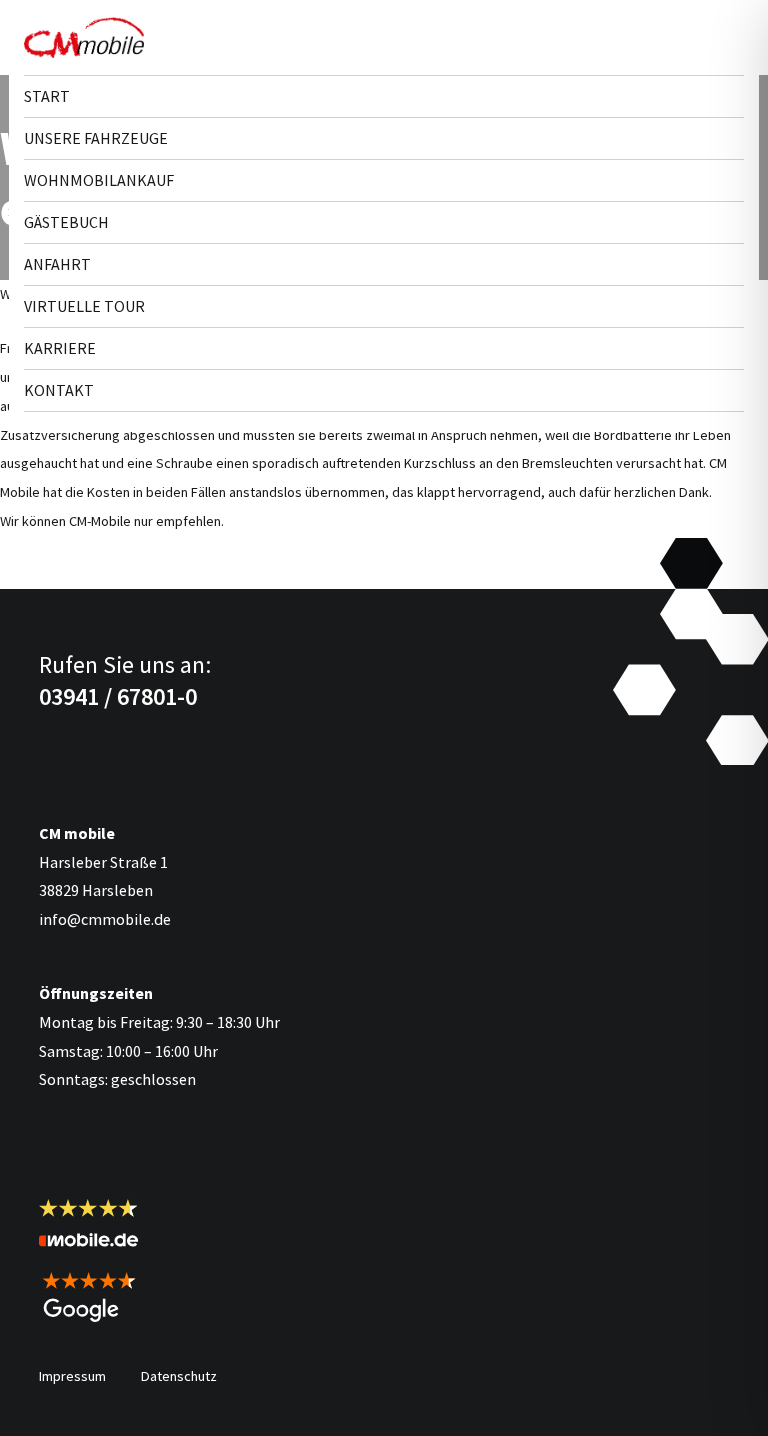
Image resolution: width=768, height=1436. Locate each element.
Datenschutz (179, 1376)
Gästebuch (66, 222)
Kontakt (59, 390)
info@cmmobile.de (105, 919)
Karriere (60, 348)
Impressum (72, 1376)
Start (47, 96)
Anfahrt (57, 264)
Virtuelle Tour (84, 306)
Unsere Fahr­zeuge (96, 138)
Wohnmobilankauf (99, 180)
